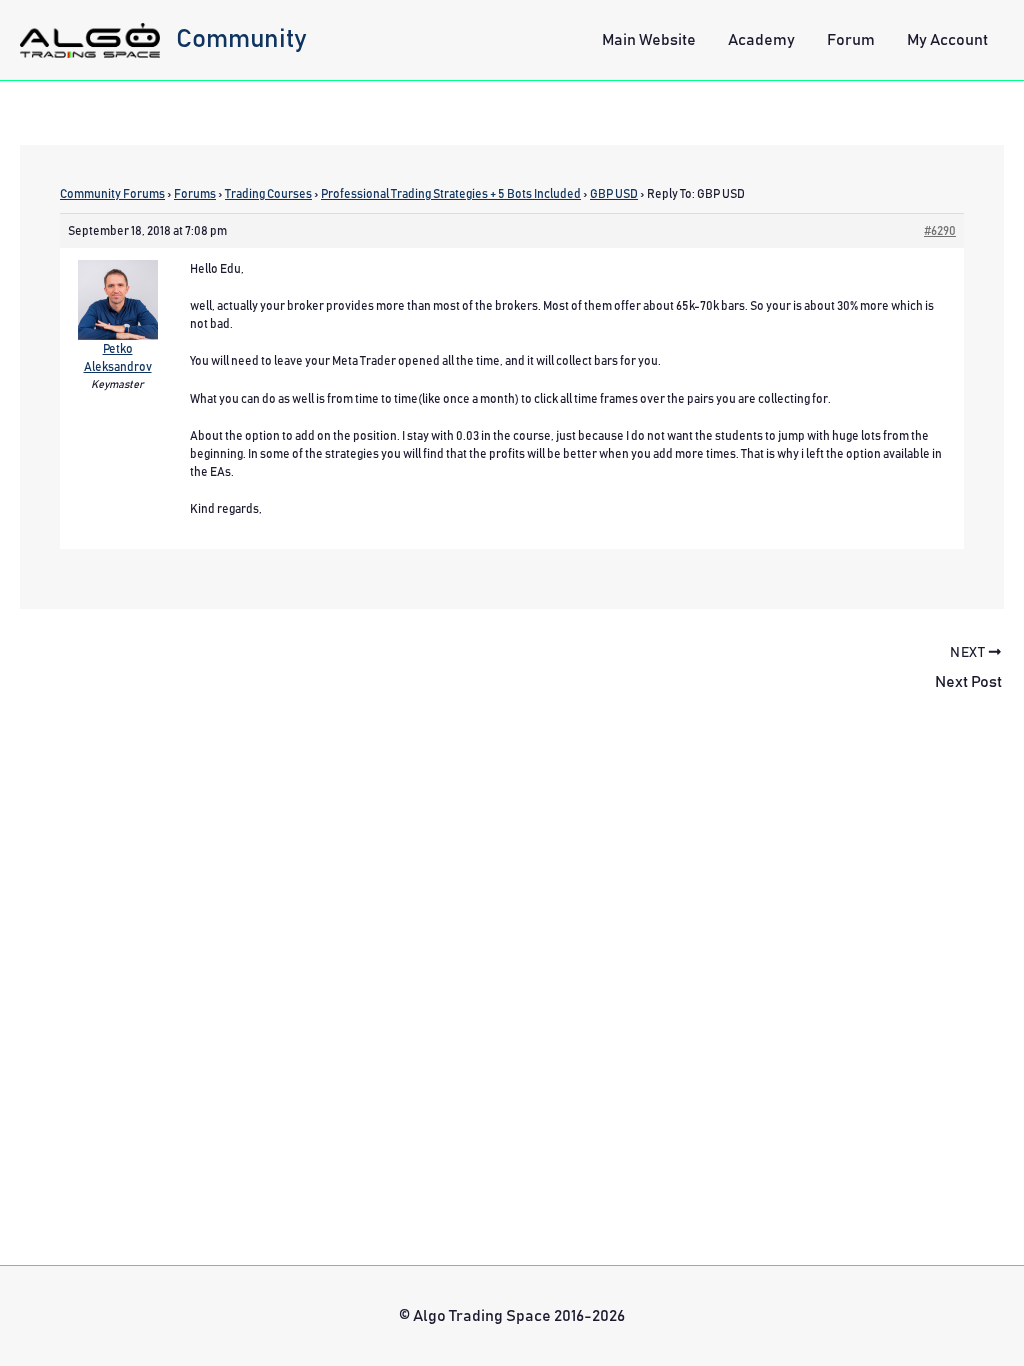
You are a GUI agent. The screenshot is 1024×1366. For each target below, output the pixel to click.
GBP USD (614, 194)
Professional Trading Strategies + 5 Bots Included (451, 194)
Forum (851, 40)
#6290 (940, 231)
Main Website (649, 40)
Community (241, 39)
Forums (195, 194)
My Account (947, 40)
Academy (761, 40)
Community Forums (112, 194)
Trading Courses (268, 194)
